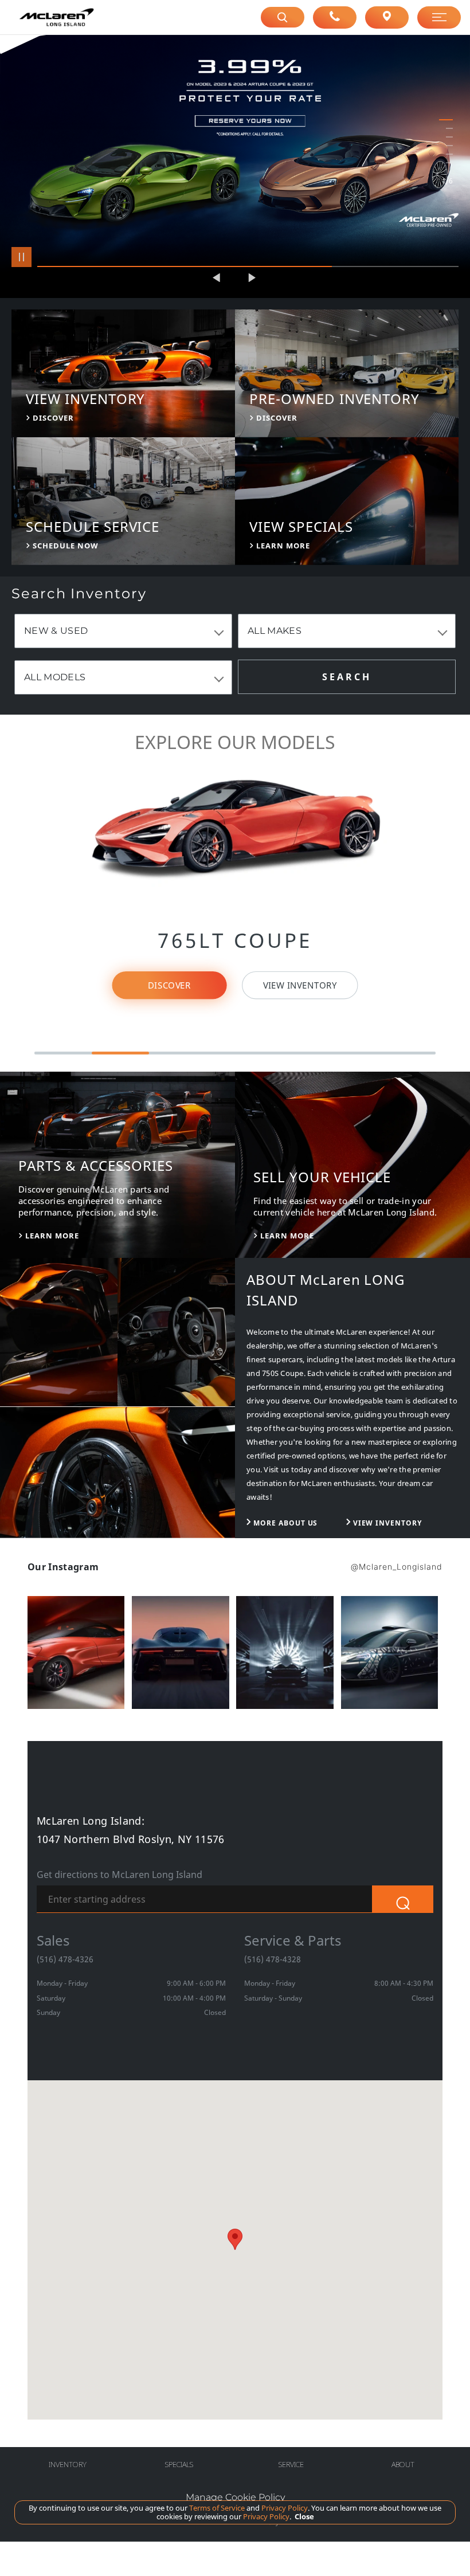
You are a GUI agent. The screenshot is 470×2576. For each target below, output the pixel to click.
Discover (169, 985)
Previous (218, 278)
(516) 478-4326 (65, 1959)
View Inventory (300, 985)
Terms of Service (217, 2508)
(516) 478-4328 (273, 1959)
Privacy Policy (284, 2508)
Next (252, 278)
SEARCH (346, 677)
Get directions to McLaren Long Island (120, 1875)
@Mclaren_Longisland (397, 1567)
